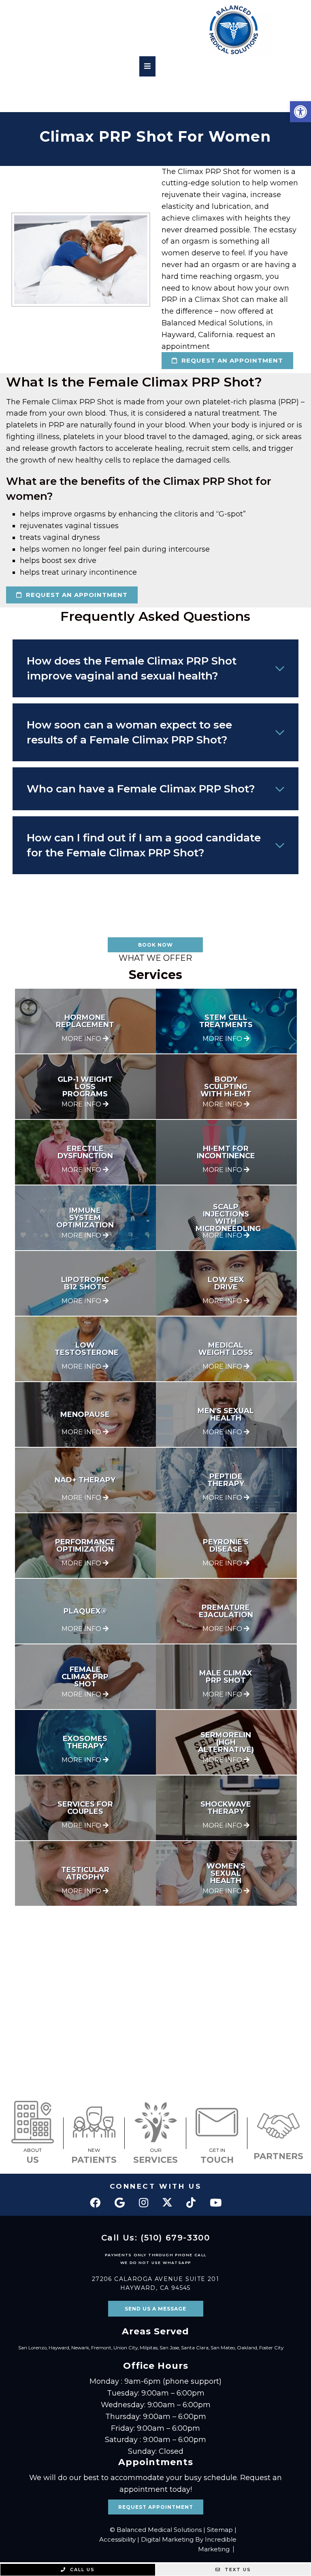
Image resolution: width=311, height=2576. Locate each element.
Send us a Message (155, 2309)
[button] (300, 112)
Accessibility (117, 2539)
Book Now (155, 945)
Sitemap (220, 2530)
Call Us (81, 2570)
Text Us (237, 2570)
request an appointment (231, 360)
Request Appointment (156, 2507)
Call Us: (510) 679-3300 (156, 2238)
